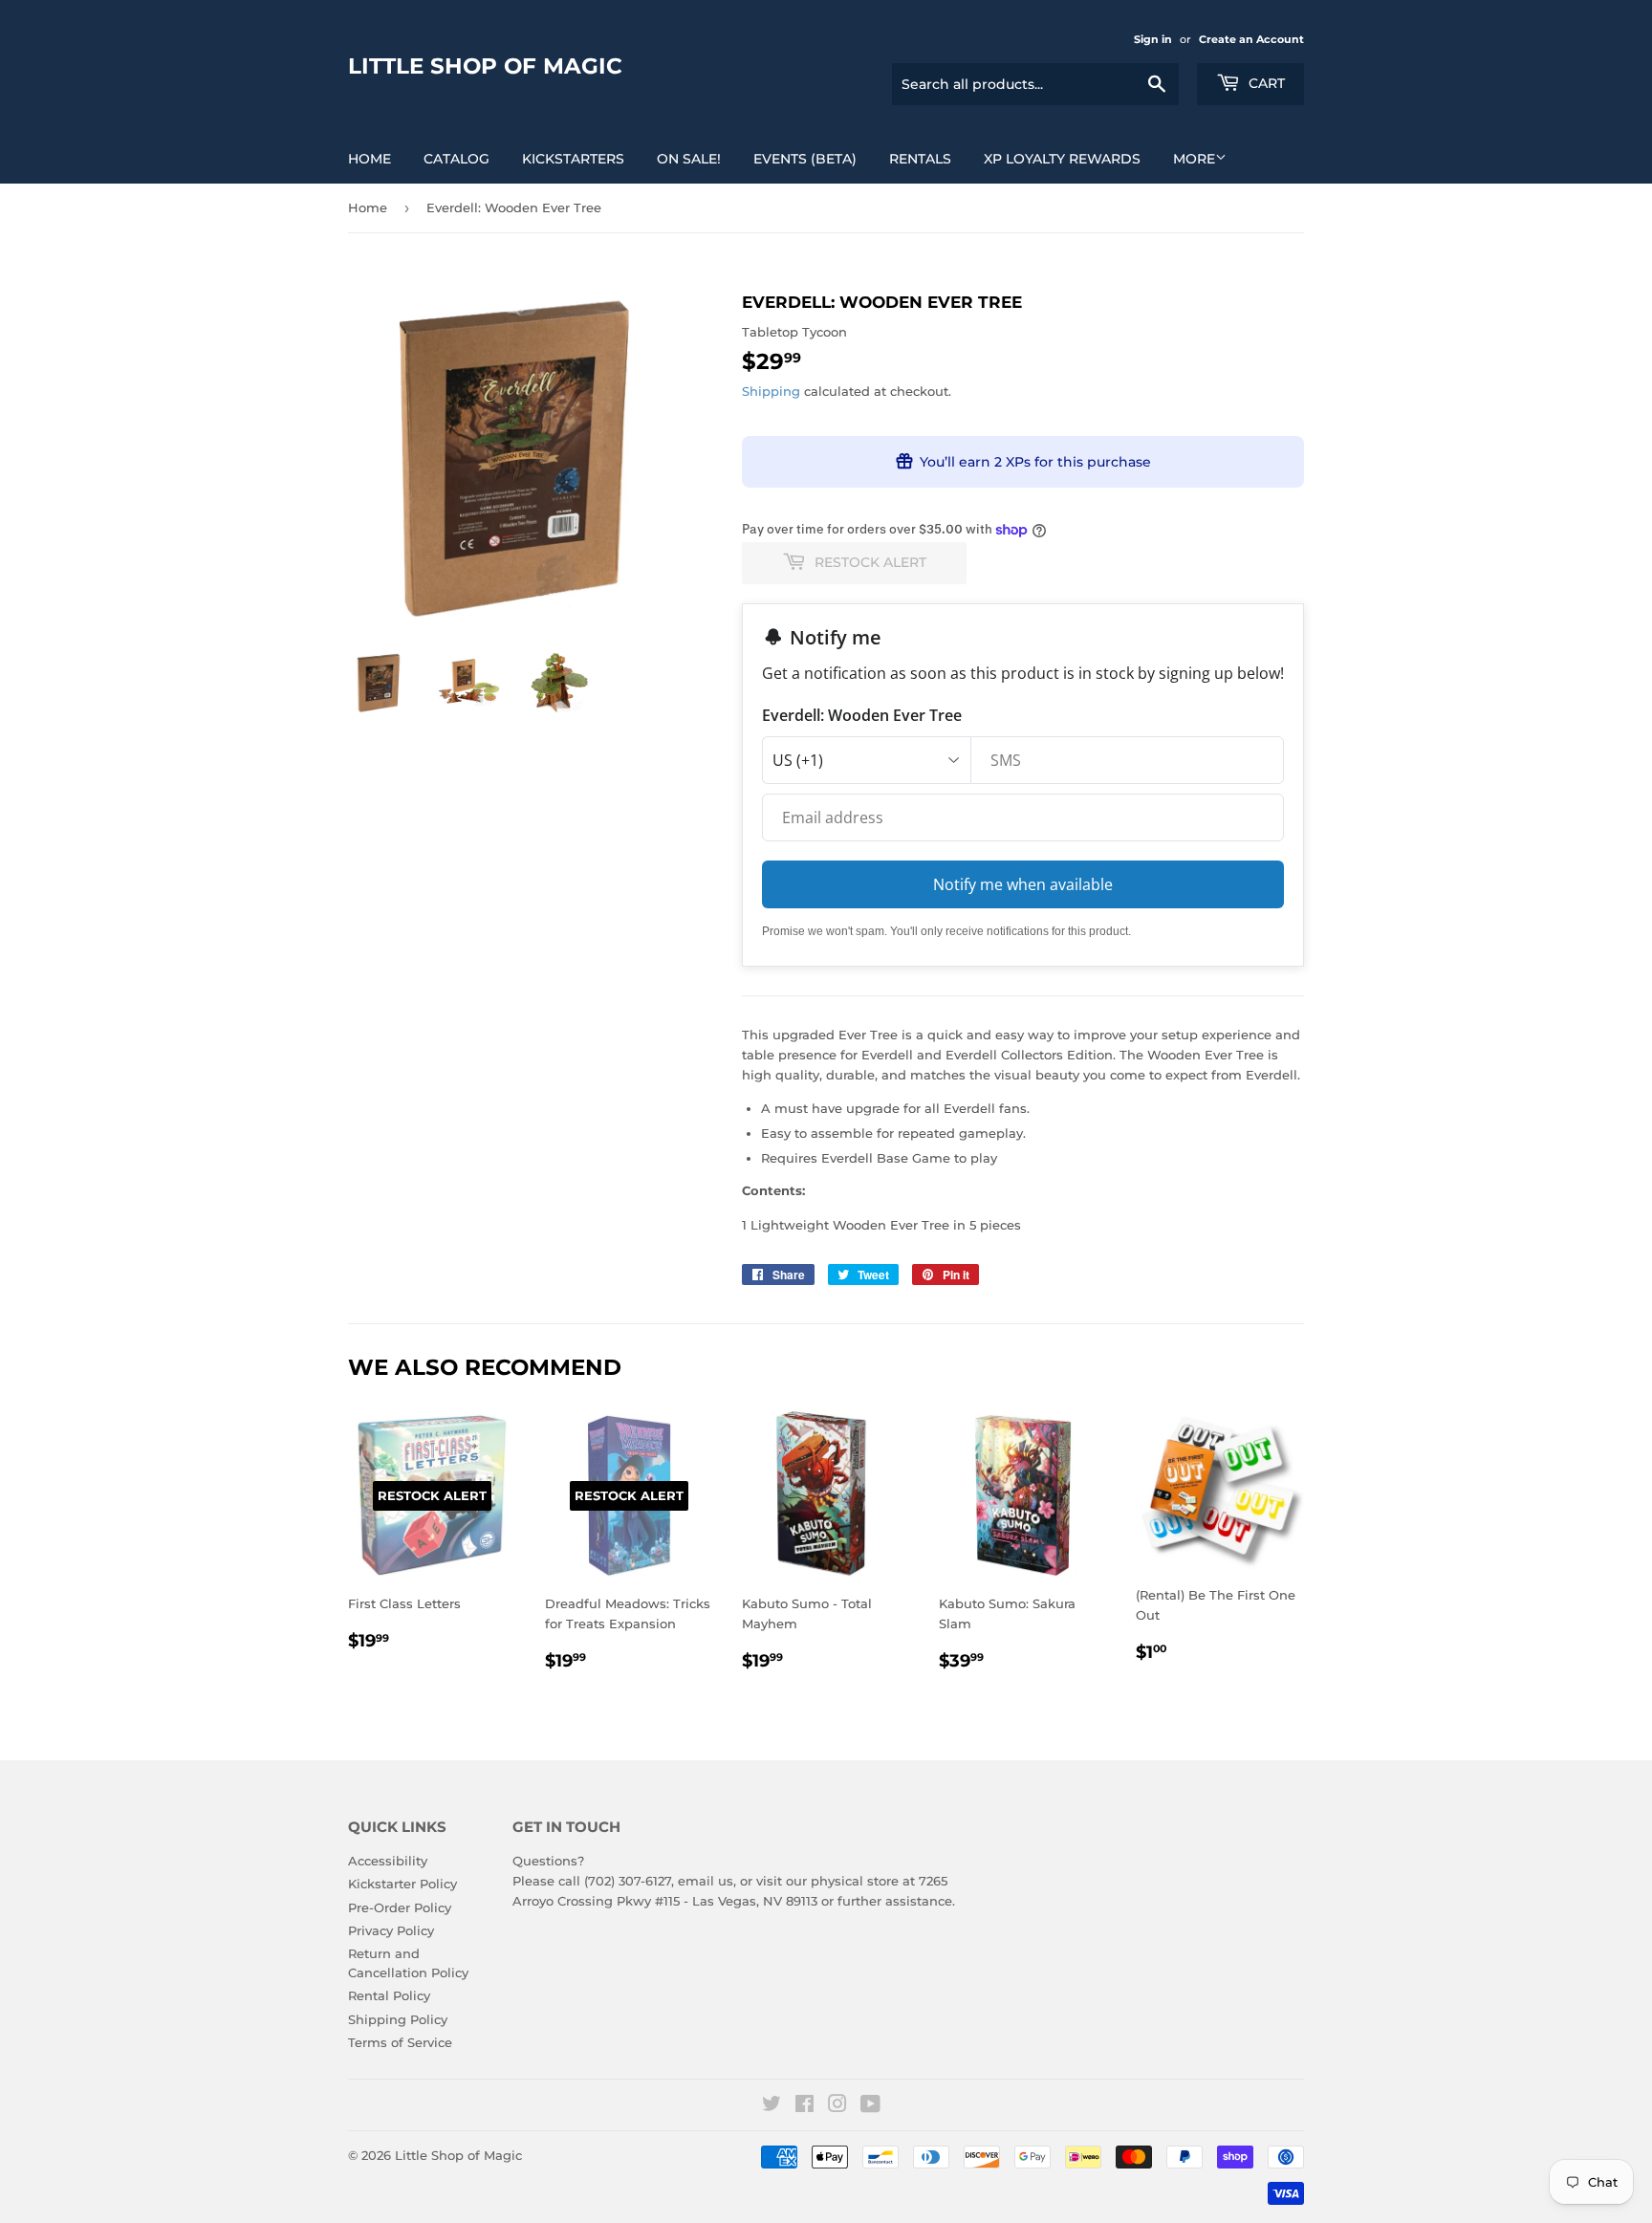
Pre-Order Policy (400, 1907)
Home (370, 159)
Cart (1265, 83)
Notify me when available (1023, 884)
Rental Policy (389, 1995)
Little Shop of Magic (485, 66)
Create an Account (1251, 39)
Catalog (456, 159)
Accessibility (388, 1861)
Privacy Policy (391, 1930)
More (1194, 159)
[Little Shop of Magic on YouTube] (870, 2106)
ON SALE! (689, 159)
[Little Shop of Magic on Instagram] (837, 2106)
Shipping (771, 391)
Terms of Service (400, 2042)
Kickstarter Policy (402, 1884)
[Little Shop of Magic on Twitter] (772, 2106)
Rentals (920, 159)
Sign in (1153, 39)
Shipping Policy (398, 2019)
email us (706, 1881)
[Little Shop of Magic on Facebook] (804, 2106)
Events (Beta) (805, 159)
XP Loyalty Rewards (1062, 159)
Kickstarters (573, 159)
